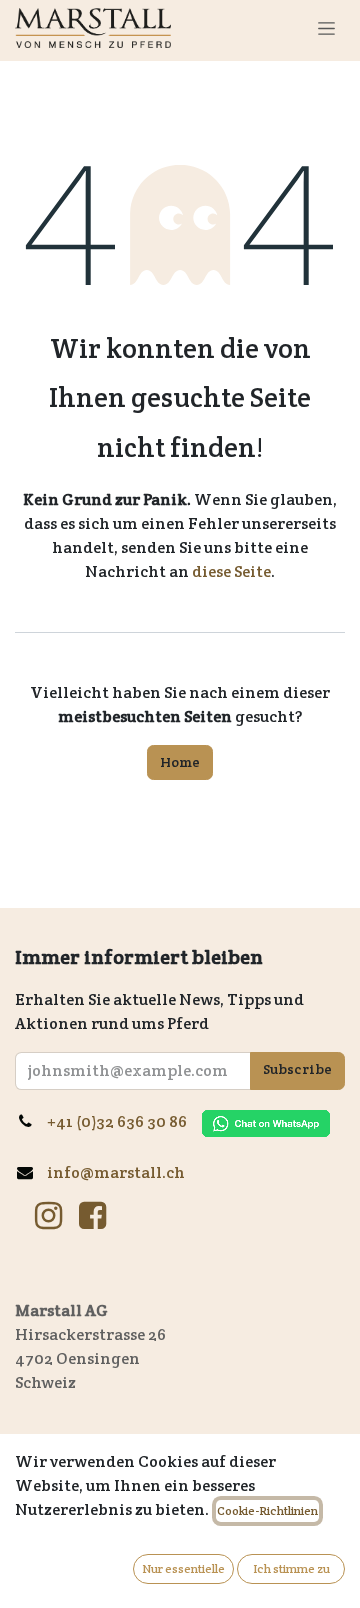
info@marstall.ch (117, 1172)
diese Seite (231, 571)
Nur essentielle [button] (183, 1568)
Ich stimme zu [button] (291, 1568)
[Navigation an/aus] (326, 28)
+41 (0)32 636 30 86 (124, 1121)
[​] (48, 1216)
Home (180, 762)
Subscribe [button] (297, 1069)
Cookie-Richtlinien (267, 1510)
